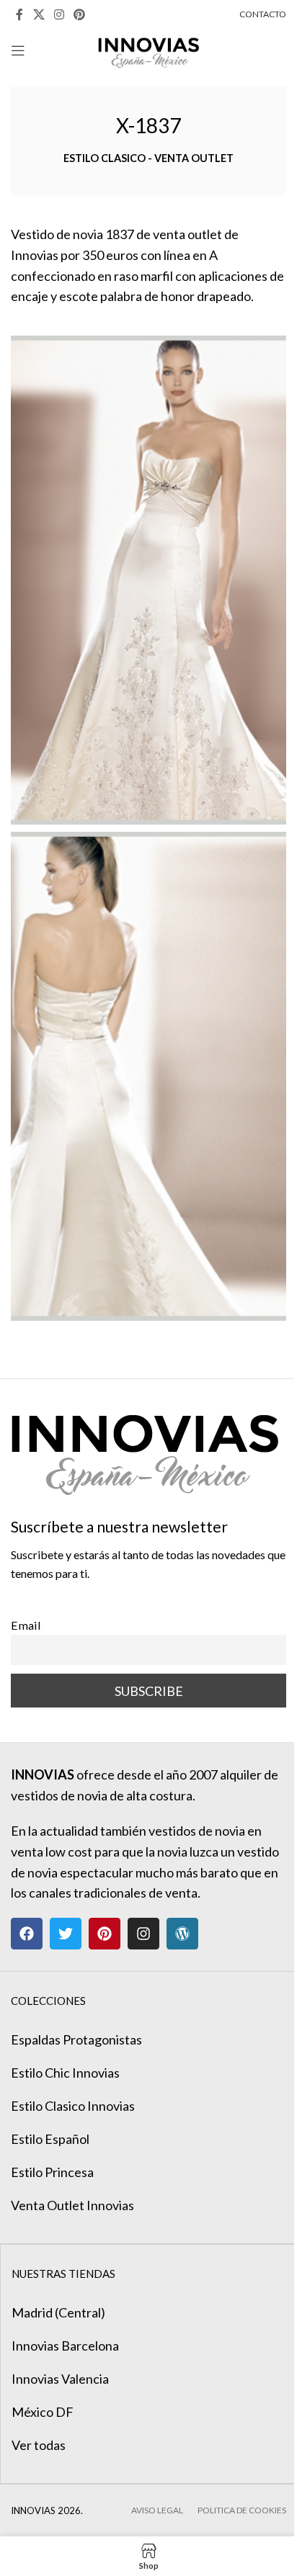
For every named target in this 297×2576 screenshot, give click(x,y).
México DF (43, 2412)
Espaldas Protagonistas (76, 2039)
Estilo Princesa (52, 2172)
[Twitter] (66, 1934)
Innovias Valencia (60, 2379)
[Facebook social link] (19, 14)
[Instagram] (143, 1934)
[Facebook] (27, 1934)
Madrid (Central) (58, 2312)
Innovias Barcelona (65, 2346)
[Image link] (145, 1447)
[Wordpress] (182, 1934)
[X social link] (39, 14)
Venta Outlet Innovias (72, 2205)
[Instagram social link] (59, 14)
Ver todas (39, 2445)
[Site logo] (149, 49)
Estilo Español (50, 2139)
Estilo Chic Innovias (65, 2073)
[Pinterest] (105, 1934)
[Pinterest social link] (80, 14)
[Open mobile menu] (18, 50)
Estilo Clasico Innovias (73, 2106)
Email (26, 1625)
